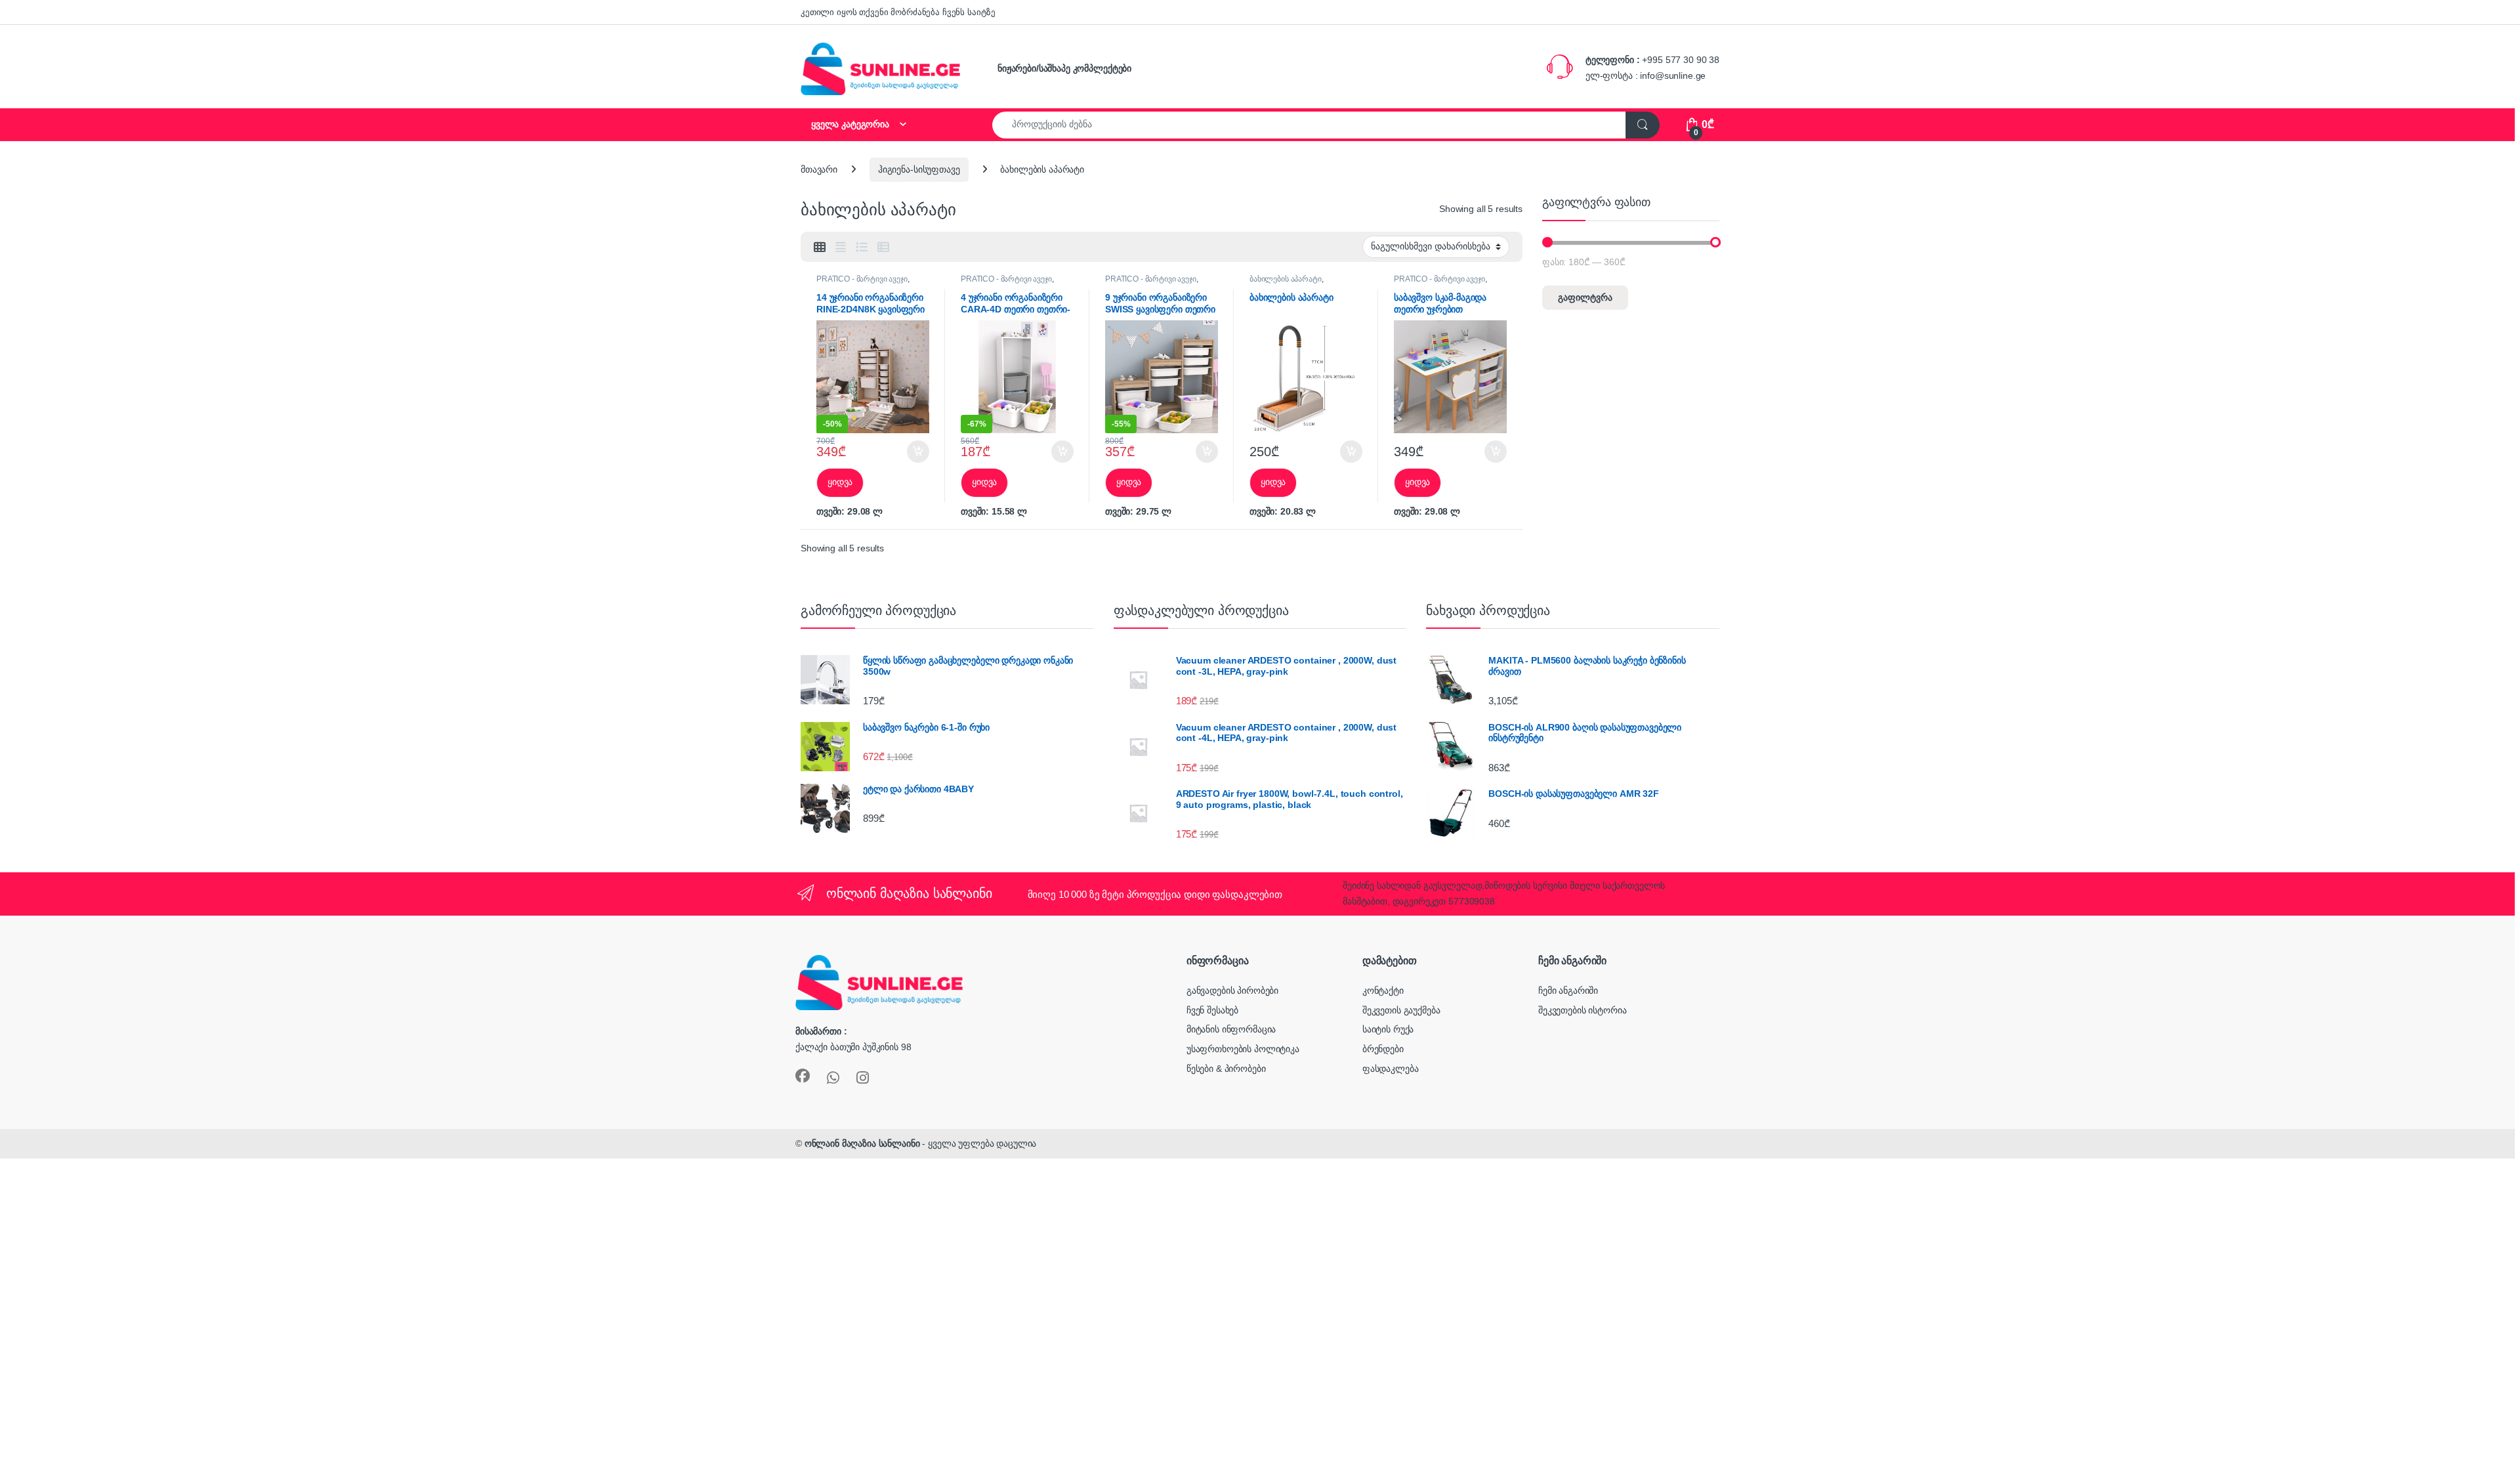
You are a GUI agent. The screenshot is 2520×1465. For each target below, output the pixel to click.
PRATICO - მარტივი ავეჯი (862, 279)
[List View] (862, 247)
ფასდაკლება (1391, 1069)
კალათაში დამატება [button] (907, 452)
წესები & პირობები (1226, 1069)
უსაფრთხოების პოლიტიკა (1243, 1049)
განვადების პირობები (1232, 990)
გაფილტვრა (1585, 297)
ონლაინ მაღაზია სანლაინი (862, 1143)
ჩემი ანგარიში (1568, 990)
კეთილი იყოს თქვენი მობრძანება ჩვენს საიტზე (898, 12)
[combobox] (1309, 125)
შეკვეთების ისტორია (1582, 1010)
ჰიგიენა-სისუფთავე (919, 169)
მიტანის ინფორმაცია (1231, 1029)
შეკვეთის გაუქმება (1401, 1010)
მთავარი (819, 169)
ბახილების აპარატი (1286, 279)
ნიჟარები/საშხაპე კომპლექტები (1064, 68)
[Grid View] (820, 247)
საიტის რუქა (1388, 1029)
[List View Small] (883, 247)
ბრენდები (1383, 1049)
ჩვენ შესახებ (1212, 1010)
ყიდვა (840, 482)
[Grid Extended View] (841, 247)
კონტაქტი (1383, 990)
